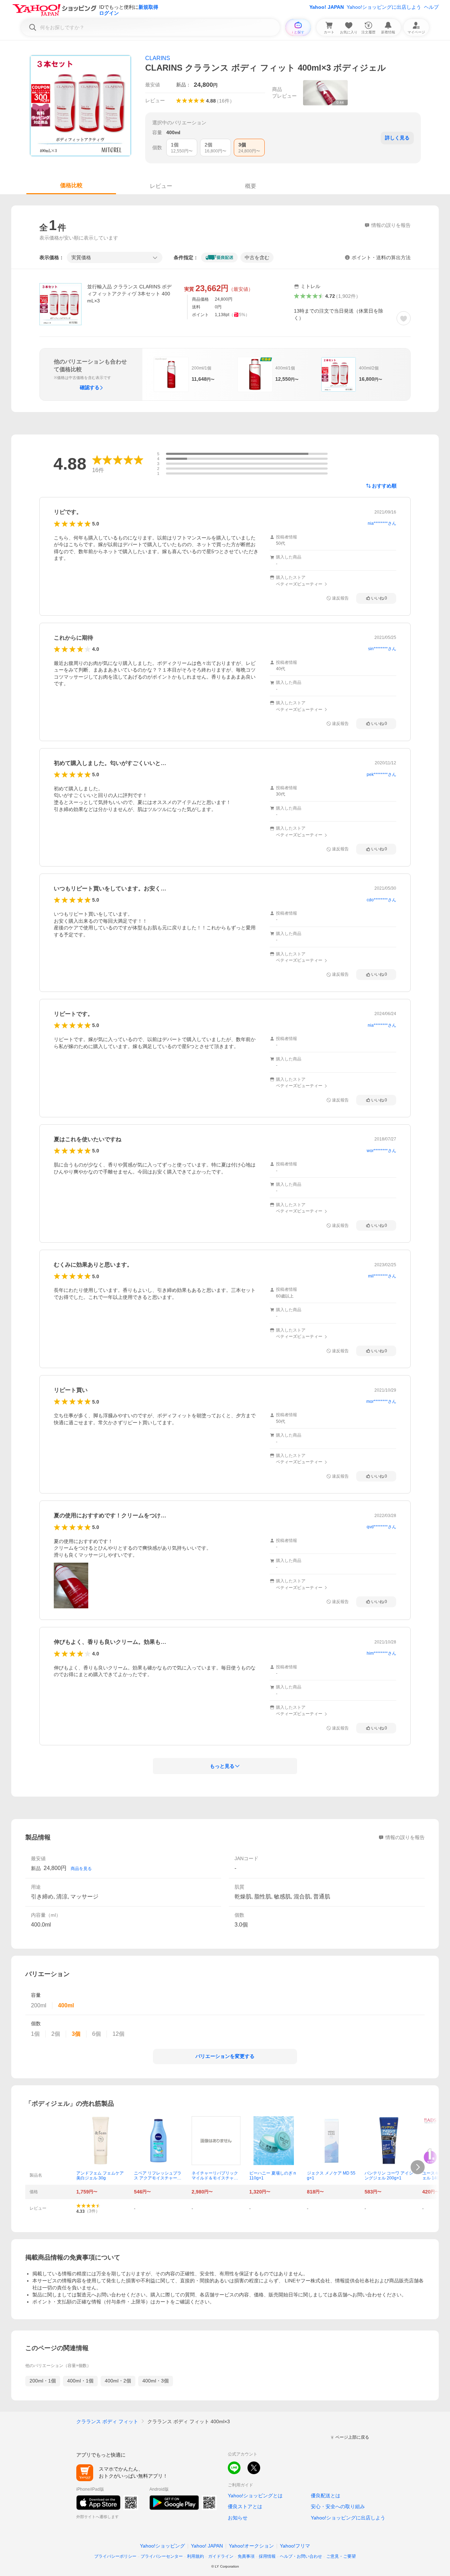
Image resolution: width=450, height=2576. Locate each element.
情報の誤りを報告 (405, 1837)
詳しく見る (397, 138)
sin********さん (382, 649)
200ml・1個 (43, 2381)
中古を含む (257, 257)
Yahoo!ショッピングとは (255, 2496)
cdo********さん (381, 900)
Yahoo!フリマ (295, 2546)
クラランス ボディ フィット (107, 2421)
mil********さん (382, 1276)
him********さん (381, 1653)
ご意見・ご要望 (341, 2556)
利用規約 (195, 2556)
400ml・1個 (80, 2381)
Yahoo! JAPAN (327, 7)
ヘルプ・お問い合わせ (301, 2556)
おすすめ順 (384, 486)
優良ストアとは (245, 2506)
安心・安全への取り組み (338, 2506)
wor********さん (381, 1151)
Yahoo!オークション (251, 2546)
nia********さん (382, 523)
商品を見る (81, 1869)
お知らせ (238, 2518)
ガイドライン (221, 2556)
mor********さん (381, 1401)
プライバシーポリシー (115, 2556)
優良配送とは (326, 2496)
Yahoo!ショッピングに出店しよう (384, 7)
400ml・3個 (156, 2381)
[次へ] (418, 2167)
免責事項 (246, 2556)
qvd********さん (381, 1527)
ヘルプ (431, 7)
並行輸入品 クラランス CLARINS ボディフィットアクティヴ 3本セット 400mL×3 (129, 294)
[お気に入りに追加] (404, 318)
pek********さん (381, 774)
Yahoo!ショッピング (162, 2546)
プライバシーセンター (162, 2556)
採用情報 (267, 2556)
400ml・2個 (118, 2381)
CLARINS (158, 58)
